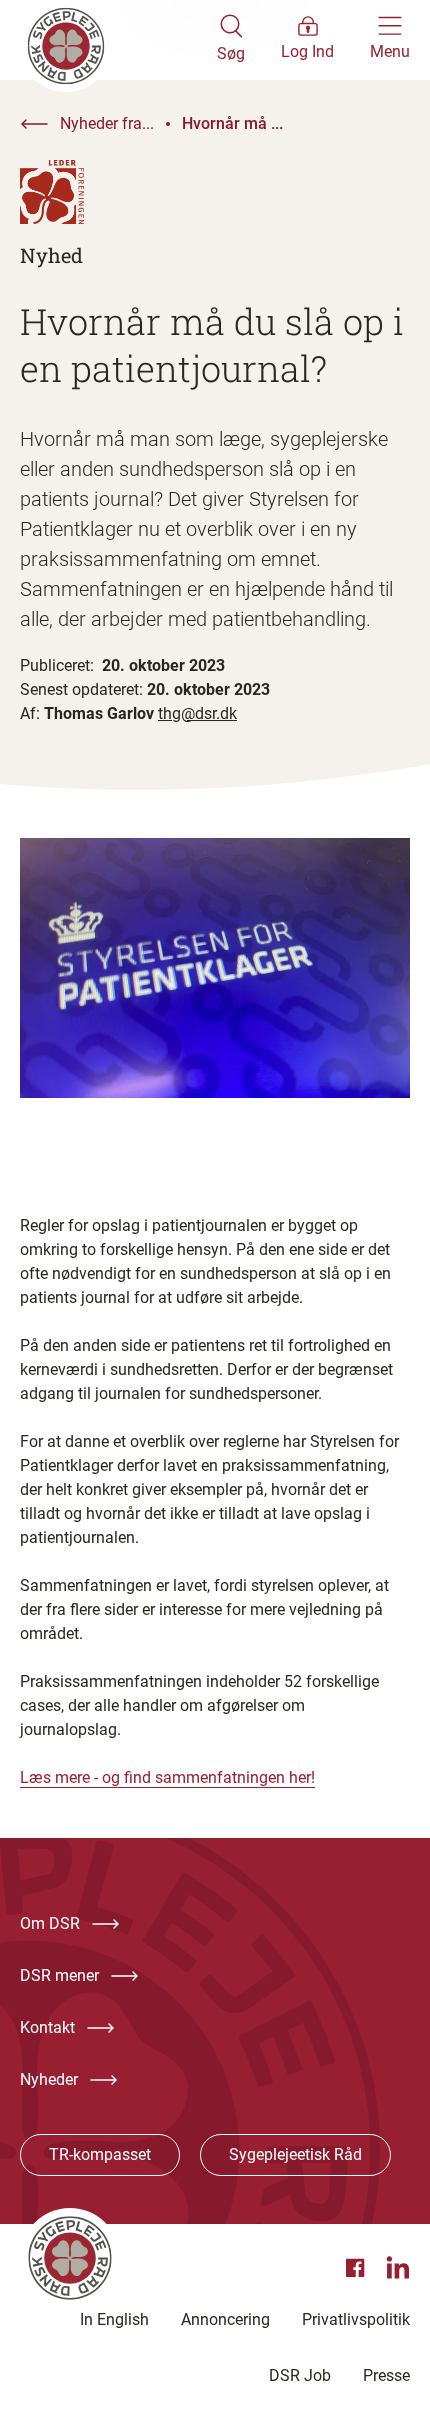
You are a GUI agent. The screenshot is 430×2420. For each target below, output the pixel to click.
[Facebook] (358, 2268)
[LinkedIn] (398, 2268)
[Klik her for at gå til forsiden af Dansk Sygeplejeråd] (118, 40)
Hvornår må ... (232, 123)
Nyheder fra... (107, 123)
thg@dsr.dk (197, 713)
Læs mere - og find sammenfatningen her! (167, 1777)
